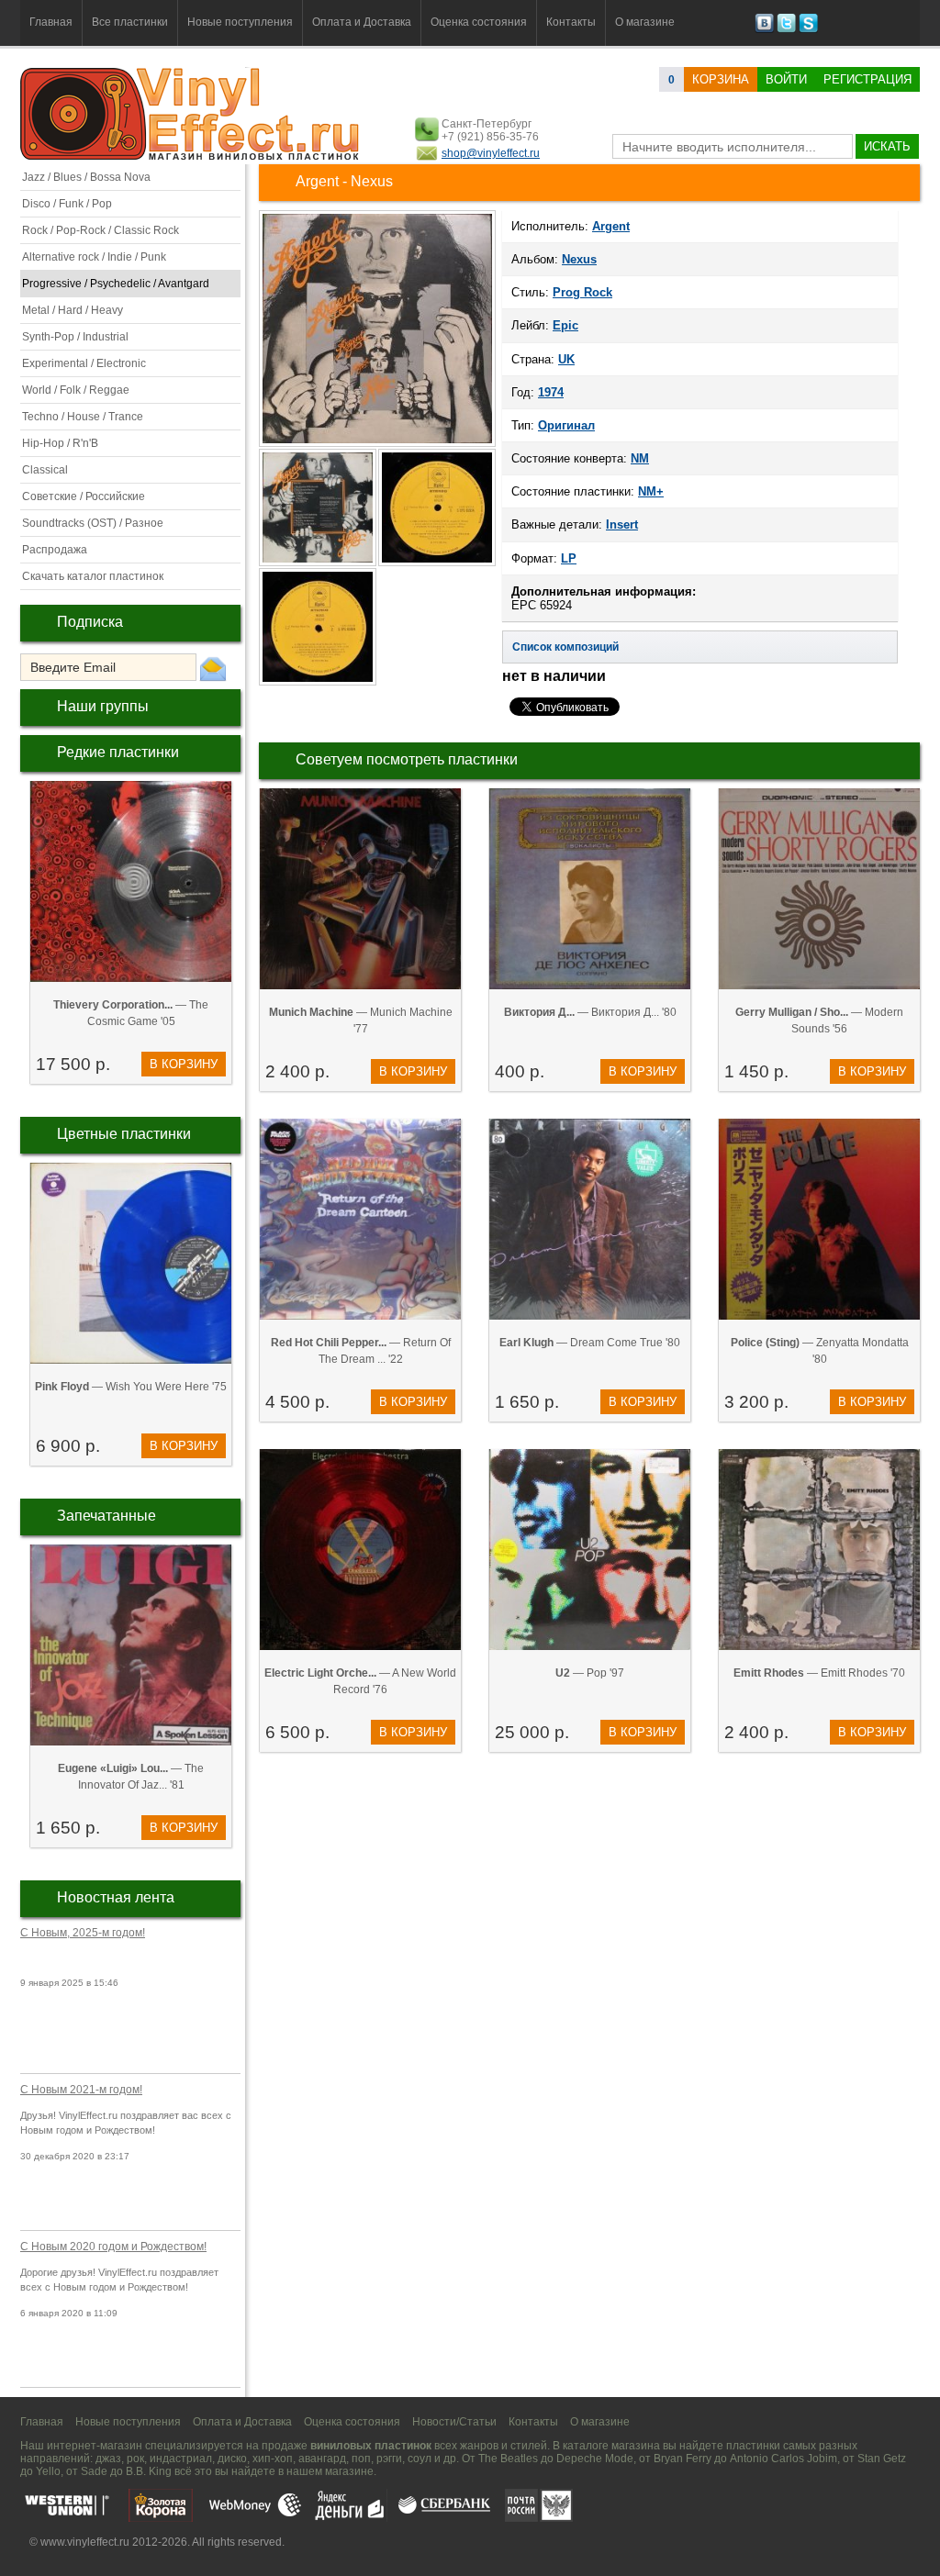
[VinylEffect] (808, 29)
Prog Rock (582, 292)
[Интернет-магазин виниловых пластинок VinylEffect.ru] (191, 156)
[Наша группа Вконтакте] (764, 29)
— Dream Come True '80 (590, 1343)
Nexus (579, 259)
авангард (322, 2459)
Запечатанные (106, 1516)
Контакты (571, 22)
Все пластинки (130, 22)
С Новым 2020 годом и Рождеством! (113, 2247)
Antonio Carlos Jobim (783, 2459)
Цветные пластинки (124, 1134)
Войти (786, 79)
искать (887, 146)
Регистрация (867, 79)
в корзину (184, 1064)
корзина (721, 79)
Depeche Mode (595, 2459)
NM (640, 458)
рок (135, 2459)
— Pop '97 (590, 1673)
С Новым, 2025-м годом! (83, 1933)
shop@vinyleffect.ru (491, 153)
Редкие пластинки (118, 752)
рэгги (389, 2459)
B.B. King (149, 2471)
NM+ (651, 491)
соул (420, 2459)
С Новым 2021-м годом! (81, 2090)
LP (569, 558)
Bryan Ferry (683, 2459)
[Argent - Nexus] (319, 564)
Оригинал (566, 425)
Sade (94, 2471)
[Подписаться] (213, 668)
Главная (51, 22)
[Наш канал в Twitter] (786, 29)
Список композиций (565, 647)
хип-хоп (273, 2459)
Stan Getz (882, 2459)
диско (232, 2459)
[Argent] (377, 445)
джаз (108, 2459)
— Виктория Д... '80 (590, 1012)
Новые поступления (240, 22)
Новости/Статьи (454, 2422)
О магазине (645, 22)
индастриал (181, 2459)
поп (361, 2459)
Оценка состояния (479, 22)
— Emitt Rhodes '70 (819, 1673)
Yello (48, 2471)
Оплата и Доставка (362, 22)
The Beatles (508, 2459)
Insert (622, 524)
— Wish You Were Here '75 (131, 1387)
